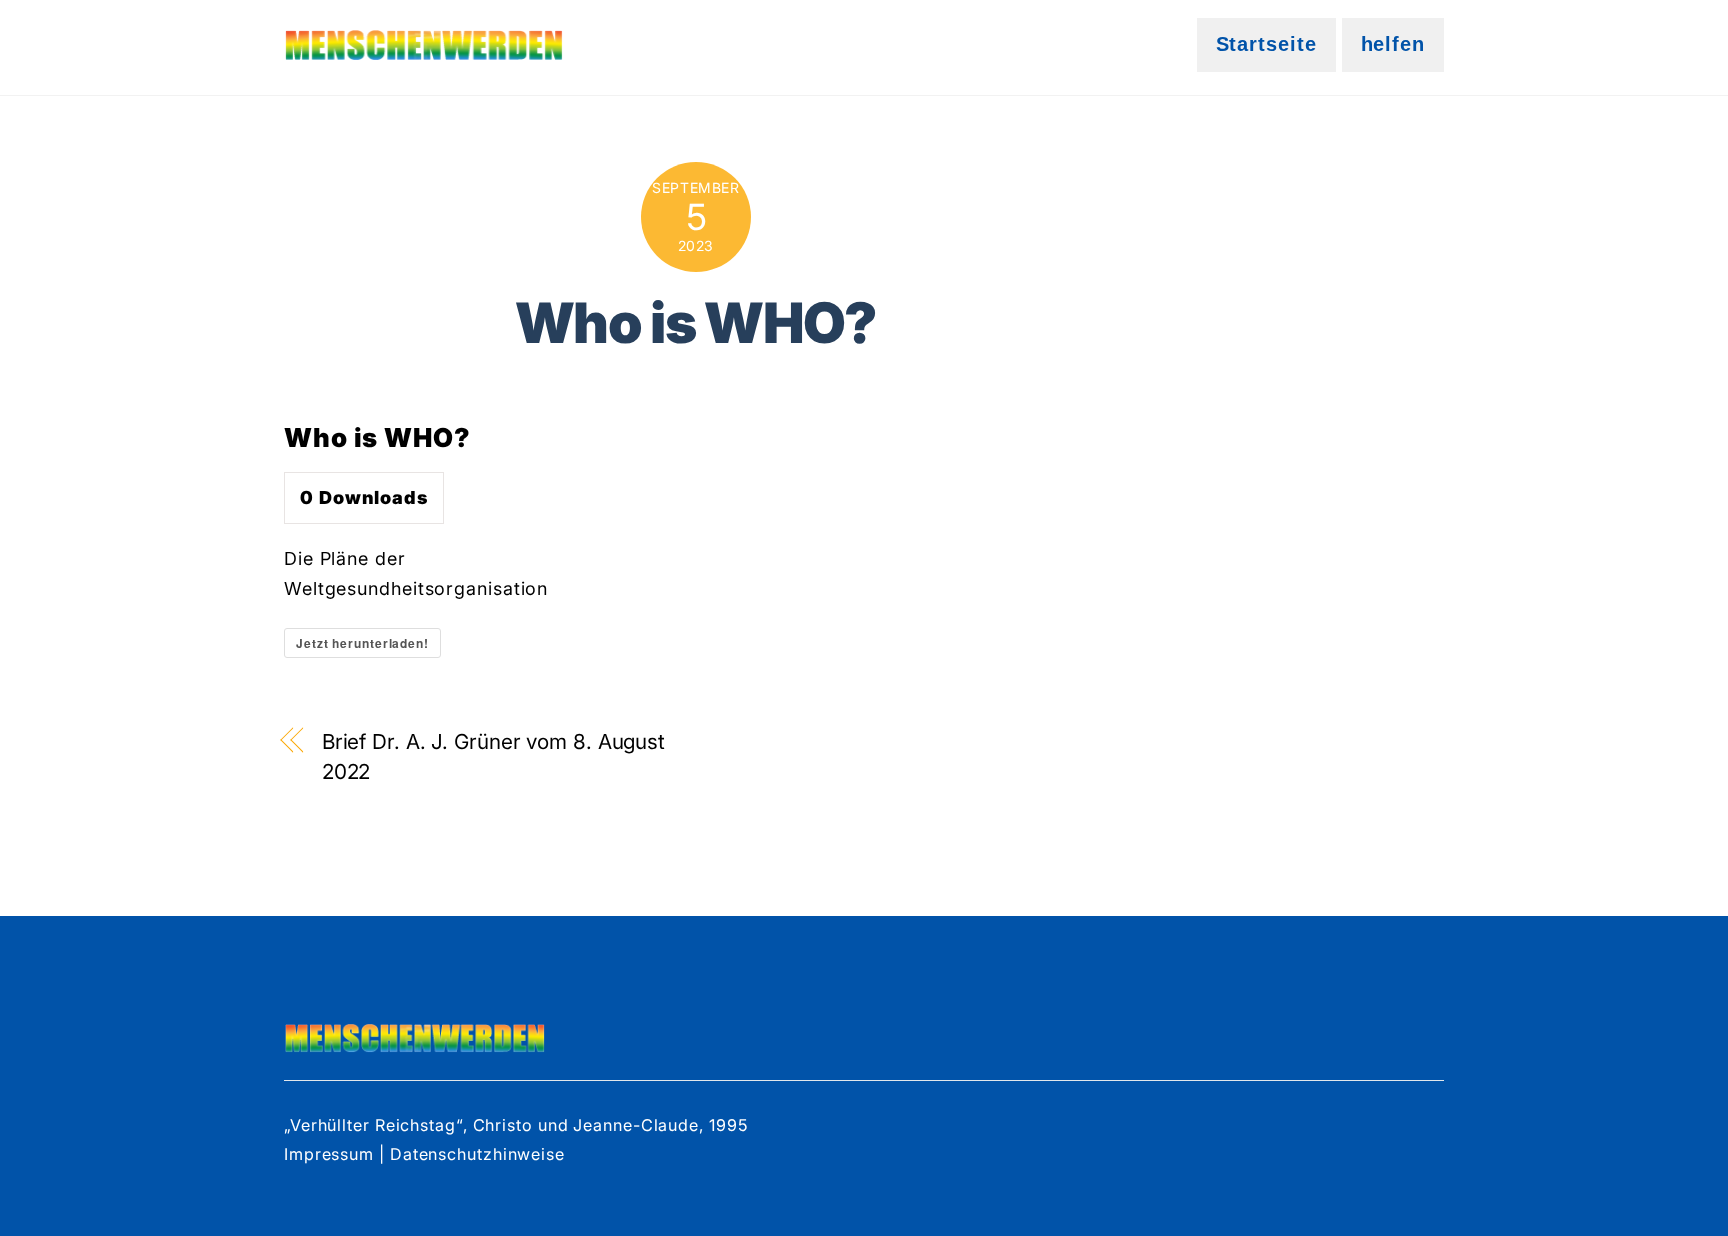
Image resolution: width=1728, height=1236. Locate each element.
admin (696, 393)
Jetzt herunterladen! (362, 643)
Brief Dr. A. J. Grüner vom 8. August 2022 (493, 756)
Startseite (1266, 44)
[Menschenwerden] (424, 47)
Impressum (331, 1154)
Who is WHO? (696, 322)
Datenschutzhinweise (477, 1154)
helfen (1393, 44)
